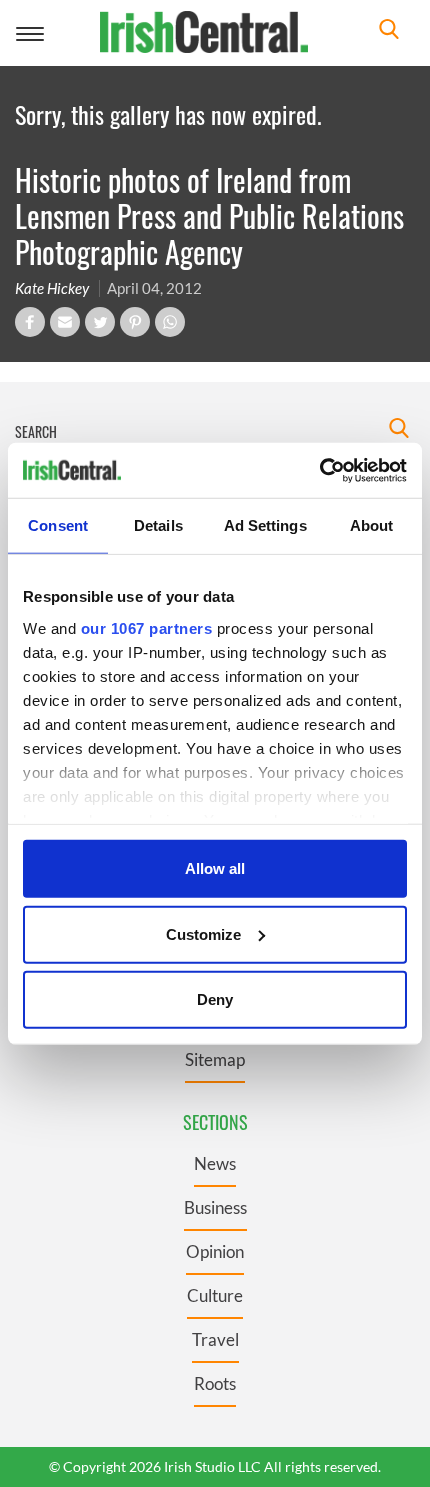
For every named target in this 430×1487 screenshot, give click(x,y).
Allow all (215, 868)
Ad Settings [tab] (265, 525)
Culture (215, 1295)
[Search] (389, 31)
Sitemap (215, 1059)
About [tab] (372, 525)
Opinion (215, 1251)
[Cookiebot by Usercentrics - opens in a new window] (319, 470)
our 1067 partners (147, 627)
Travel (215, 1339)
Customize (203, 933)
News (215, 1163)
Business (215, 1207)
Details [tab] (158, 525)
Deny (215, 999)
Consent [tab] (58, 525)
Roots (215, 1383)
